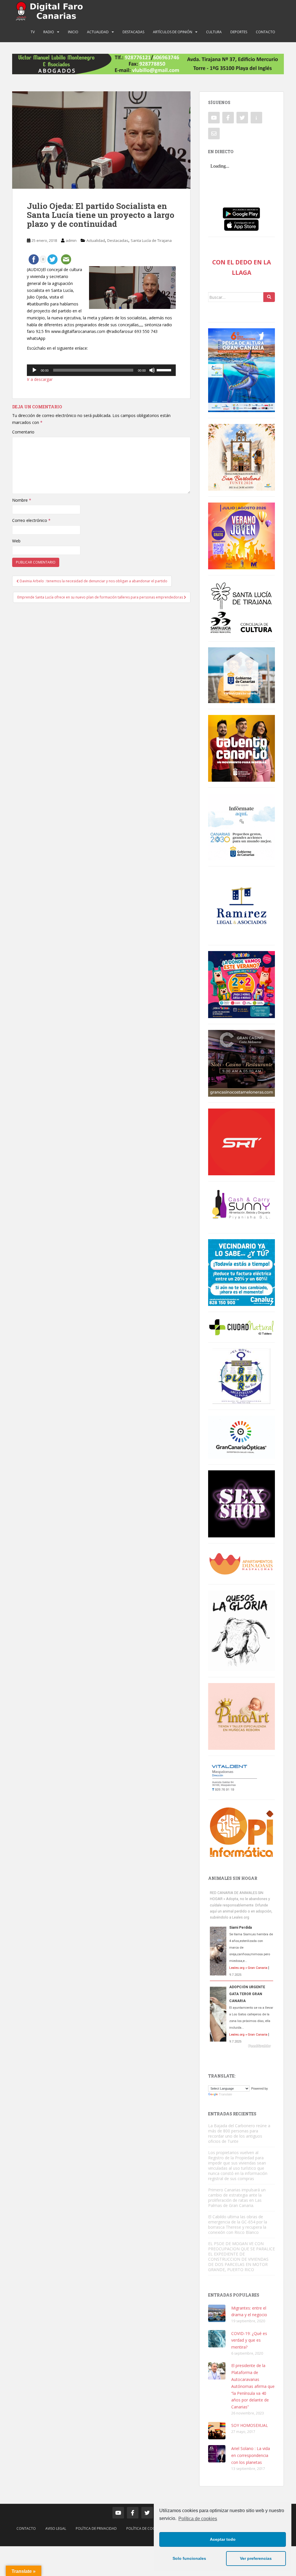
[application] (101, 370)
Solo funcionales (189, 2558)
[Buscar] (269, 297)
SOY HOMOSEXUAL (250, 2425)
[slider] (165, 370)
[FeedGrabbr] (242, 2046)
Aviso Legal (56, 2528)
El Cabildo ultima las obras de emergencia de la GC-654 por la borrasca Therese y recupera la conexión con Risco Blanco (238, 2224)
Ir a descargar (40, 379)
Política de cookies (198, 2519)
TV (33, 32)
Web (16, 541)
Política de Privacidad (96, 2528)
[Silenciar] (152, 370)
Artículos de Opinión (173, 32)
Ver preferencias (256, 2558)
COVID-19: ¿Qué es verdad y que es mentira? (249, 2340)
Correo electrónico (31, 520)
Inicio (73, 32)
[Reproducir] (34, 370)
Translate (225, 2094)
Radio (49, 32)
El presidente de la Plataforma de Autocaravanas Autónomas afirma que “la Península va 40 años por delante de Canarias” (253, 2386)
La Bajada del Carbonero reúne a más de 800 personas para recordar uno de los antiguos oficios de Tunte (239, 2133)
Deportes (239, 32)
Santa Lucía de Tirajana (151, 240)
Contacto (266, 32)
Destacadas (133, 32)
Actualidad (98, 32)
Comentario (23, 432)
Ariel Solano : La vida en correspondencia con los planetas (251, 2455)
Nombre (22, 500)
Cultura (214, 32)
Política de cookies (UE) (148, 2528)
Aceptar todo (223, 2539)
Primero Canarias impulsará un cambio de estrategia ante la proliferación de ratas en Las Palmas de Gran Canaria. (237, 2198)
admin (71, 240)
